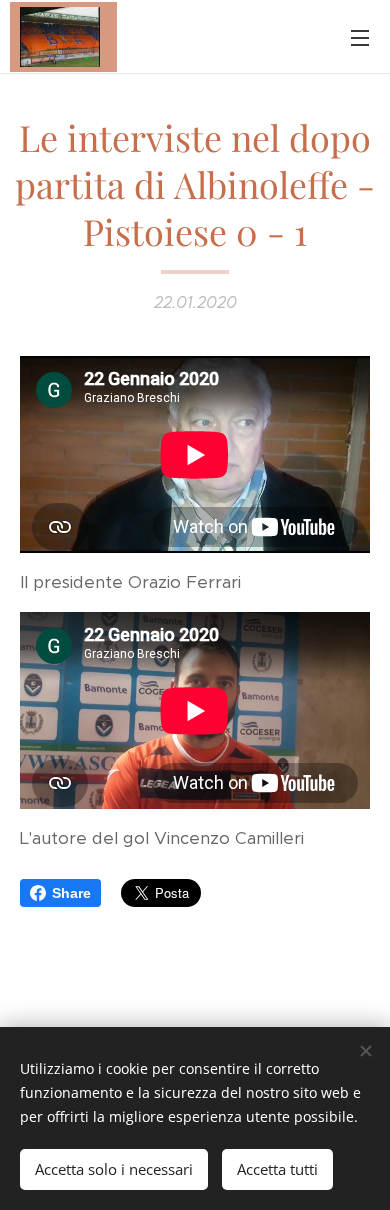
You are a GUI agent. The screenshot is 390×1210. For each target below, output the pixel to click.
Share (71, 893)
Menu (360, 37)
